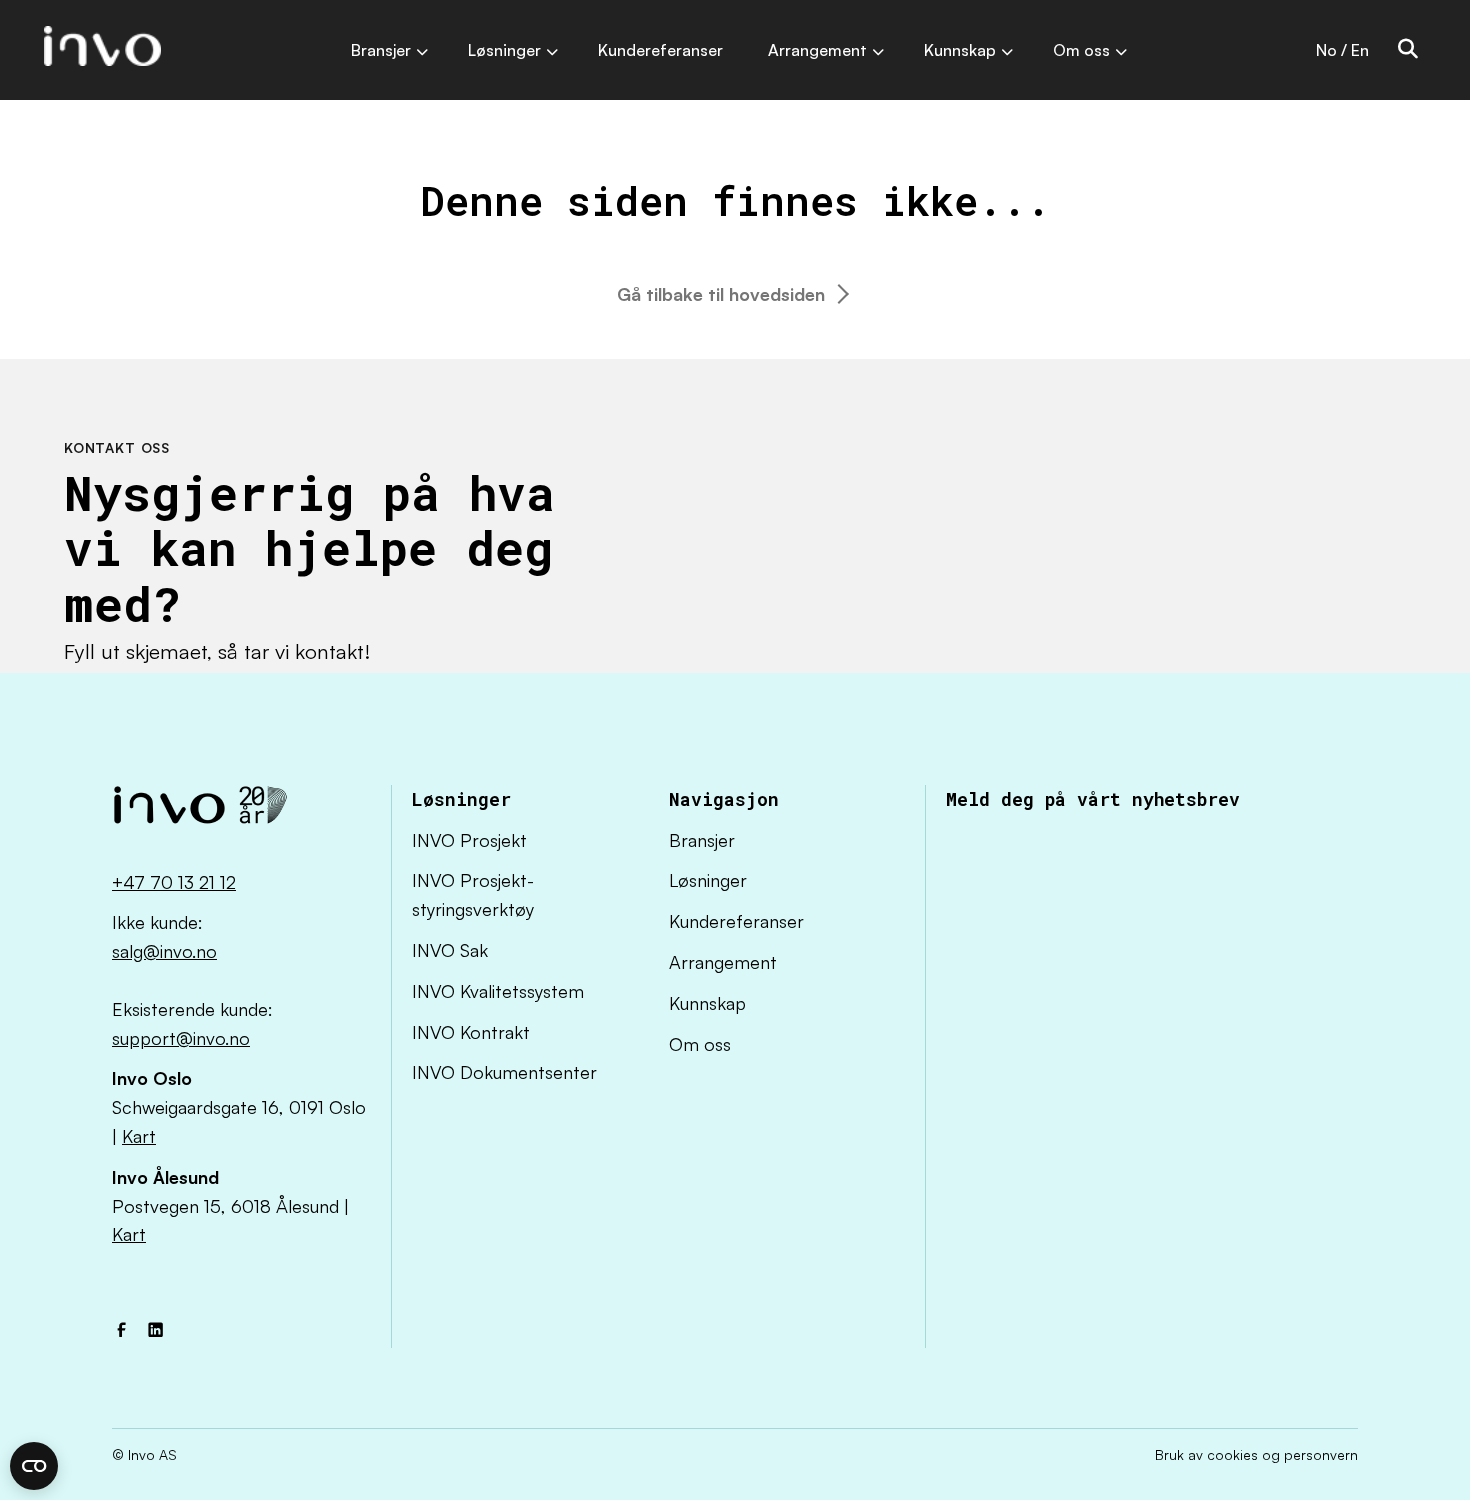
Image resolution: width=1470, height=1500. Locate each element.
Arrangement (723, 962)
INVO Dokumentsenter (504, 1072)
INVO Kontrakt (471, 1032)
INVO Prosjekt (469, 840)
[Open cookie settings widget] (34, 1466)
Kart (139, 1136)
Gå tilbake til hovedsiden (721, 294)
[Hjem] (200, 810)
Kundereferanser (736, 921)
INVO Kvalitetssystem (498, 991)
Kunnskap (707, 1003)
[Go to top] (1395, 1425)
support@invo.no (181, 1038)
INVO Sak (450, 950)
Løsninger (708, 880)
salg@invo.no (164, 951)
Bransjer (702, 840)
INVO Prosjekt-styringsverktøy (473, 894)
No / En (1342, 50)
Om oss (700, 1044)
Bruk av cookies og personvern (1256, 1454)
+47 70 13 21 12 (174, 882)
